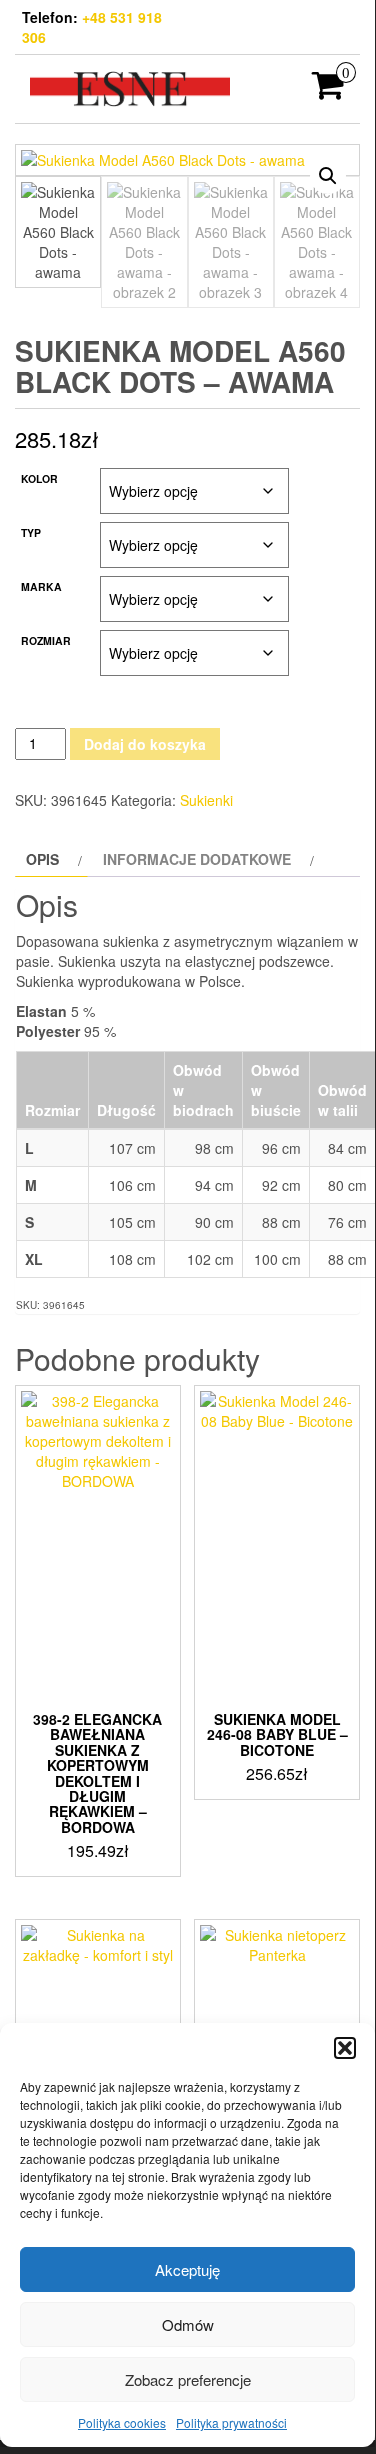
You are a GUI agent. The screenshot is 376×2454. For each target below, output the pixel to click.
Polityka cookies (122, 2422)
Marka (41, 586)
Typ (31, 532)
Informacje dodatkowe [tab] (197, 859)
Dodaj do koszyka (145, 744)
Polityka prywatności (231, 2422)
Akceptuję (187, 2269)
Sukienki (206, 800)
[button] (345, 2048)
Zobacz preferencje (188, 2379)
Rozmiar (46, 640)
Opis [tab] (42, 859)
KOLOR (39, 478)
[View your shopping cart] (328, 91)
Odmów (188, 2324)
